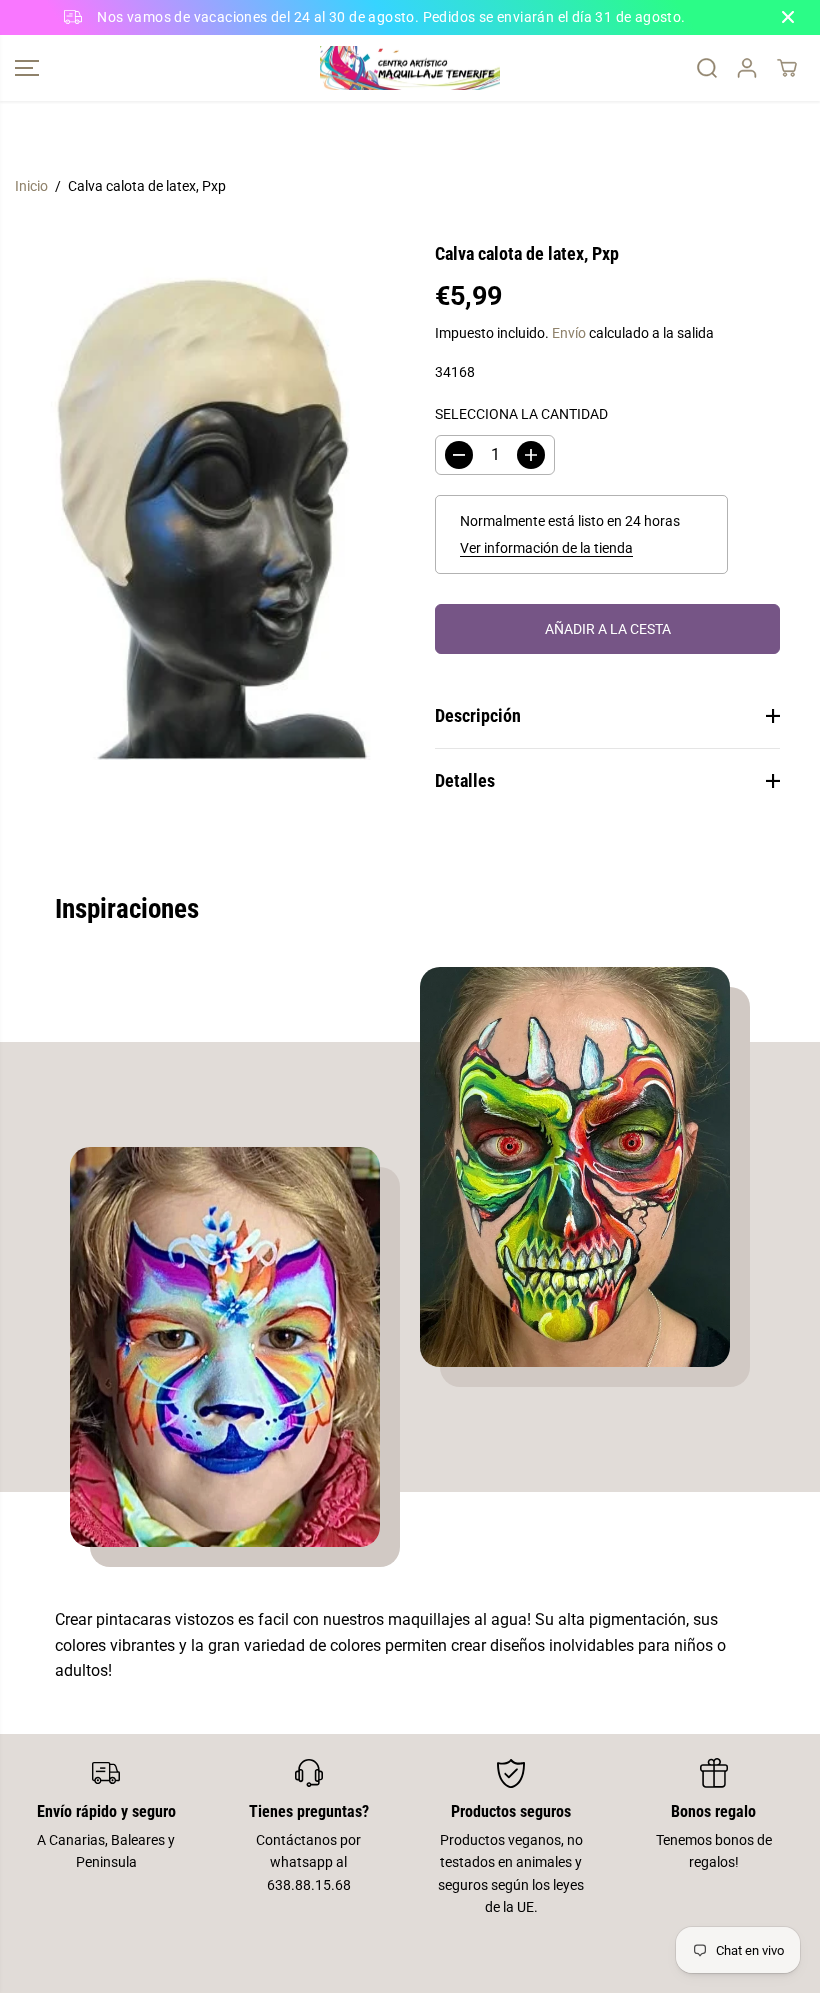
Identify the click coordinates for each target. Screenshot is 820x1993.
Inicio (31, 186)
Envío (569, 333)
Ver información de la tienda (546, 548)
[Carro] (787, 68)
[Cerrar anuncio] (788, 17)
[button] (27, 68)
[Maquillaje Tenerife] (410, 68)
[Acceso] (747, 68)
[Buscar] (707, 68)
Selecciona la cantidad (521, 414)
